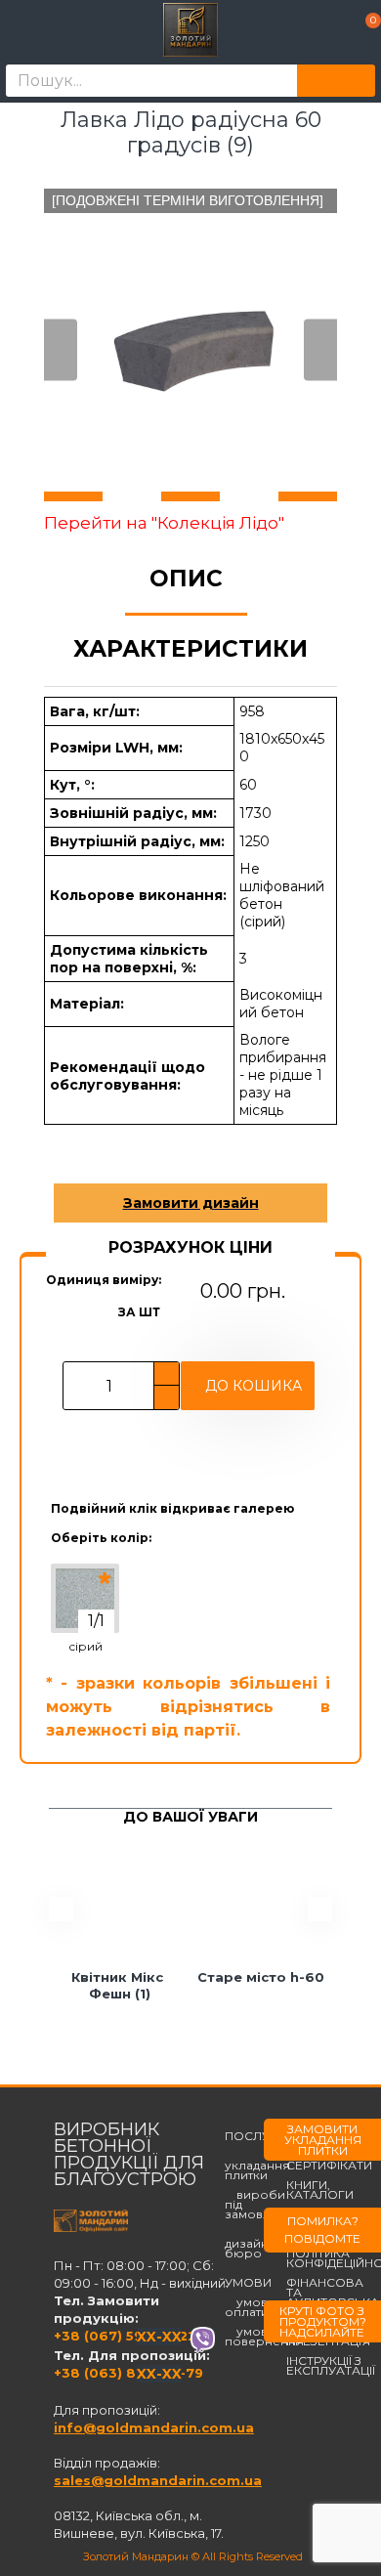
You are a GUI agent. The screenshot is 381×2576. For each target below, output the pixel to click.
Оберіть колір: (101, 1538)
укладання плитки (257, 2166)
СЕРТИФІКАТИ (329, 2166)
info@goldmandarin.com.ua (154, 2427)
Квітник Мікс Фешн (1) (119, 1985)
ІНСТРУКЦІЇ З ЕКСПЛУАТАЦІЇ (331, 2366)
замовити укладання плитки (323, 2140)
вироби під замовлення (263, 2205)
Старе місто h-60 (261, 1977)
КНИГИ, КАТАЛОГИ (320, 2190)
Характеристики (190, 649)
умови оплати (250, 2307)
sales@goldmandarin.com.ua (158, 2480)
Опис (186, 579)
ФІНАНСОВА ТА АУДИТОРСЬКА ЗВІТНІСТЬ (333, 2297)
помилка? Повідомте (322, 2230)
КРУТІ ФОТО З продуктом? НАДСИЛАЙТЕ (323, 2321)
